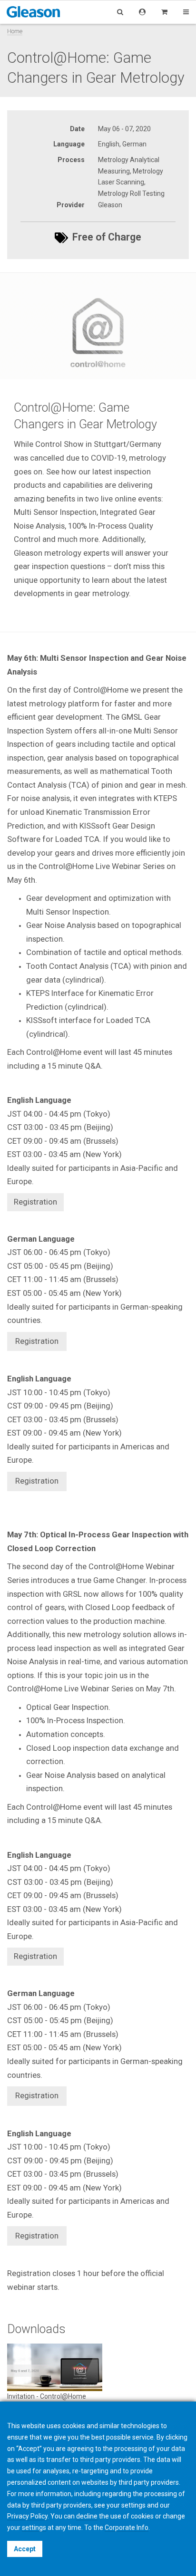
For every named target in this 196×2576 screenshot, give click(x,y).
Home (15, 31)
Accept (25, 2549)
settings (34, 2528)
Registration (37, 1341)
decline (87, 2516)
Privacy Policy (27, 2516)
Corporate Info (127, 2528)
